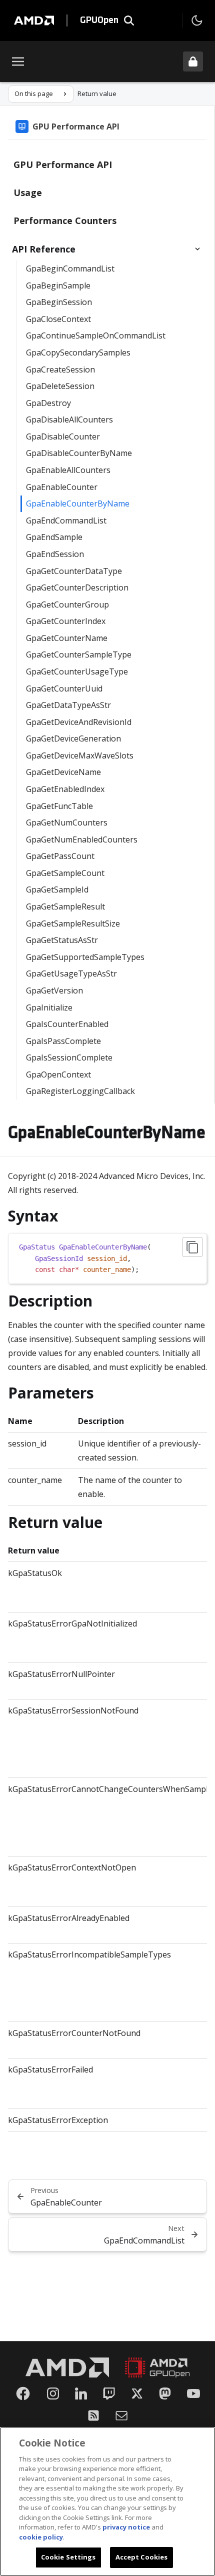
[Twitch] (109, 2393)
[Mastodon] (165, 2393)
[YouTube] (193, 2393)
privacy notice (126, 2527)
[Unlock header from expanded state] (193, 61)
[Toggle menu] (18, 61)
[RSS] (93, 2415)
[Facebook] (23, 2393)
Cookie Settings (68, 2557)
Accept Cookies (142, 2557)
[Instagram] (53, 2393)
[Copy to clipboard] (192, 1247)
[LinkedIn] (81, 2393)
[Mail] (121, 2415)
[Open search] (129, 20)
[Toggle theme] (197, 20)
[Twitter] (137, 2393)
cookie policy (41, 2537)
